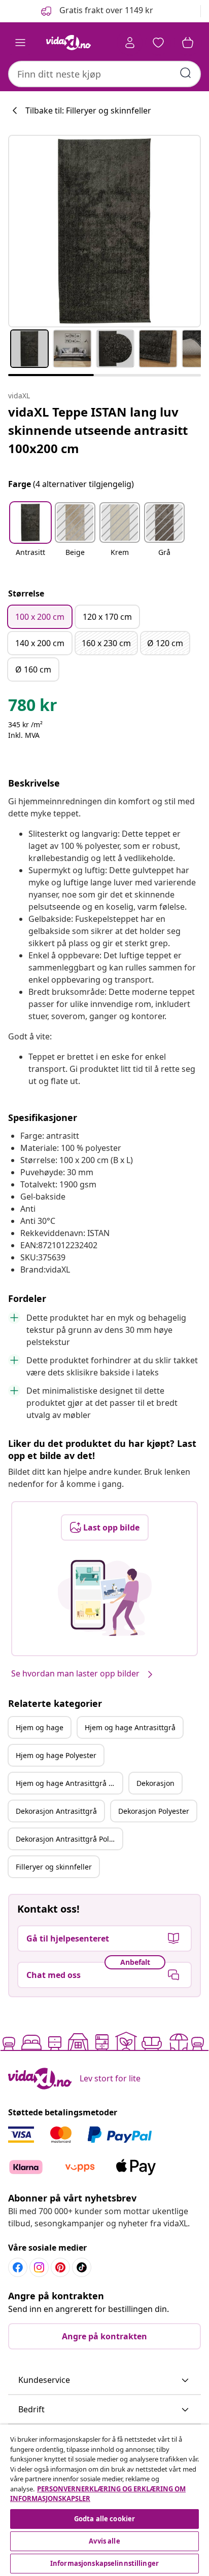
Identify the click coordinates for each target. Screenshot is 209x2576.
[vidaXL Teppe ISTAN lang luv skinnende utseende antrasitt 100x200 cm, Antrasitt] (104, 231)
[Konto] (130, 43)
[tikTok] (82, 2267)
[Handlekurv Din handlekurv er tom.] (188, 43)
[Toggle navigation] (20, 43)
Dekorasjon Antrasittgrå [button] (56, 1811)
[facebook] (18, 2267)
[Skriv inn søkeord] (186, 73)
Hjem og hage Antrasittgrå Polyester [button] (69, 1783)
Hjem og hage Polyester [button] (56, 1755)
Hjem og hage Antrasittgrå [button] (130, 1727)
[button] (96, 11)
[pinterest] (60, 2267)
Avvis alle (104, 2541)
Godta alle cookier (104, 2519)
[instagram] (39, 2267)
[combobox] (104, 74)
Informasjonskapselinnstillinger (104, 2563)
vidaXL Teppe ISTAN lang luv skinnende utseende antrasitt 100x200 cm (98, 430)
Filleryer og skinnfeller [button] (54, 1867)
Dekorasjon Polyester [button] (154, 1811)
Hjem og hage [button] (40, 1727)
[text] (33, 707)
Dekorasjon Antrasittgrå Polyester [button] (69, 1839)
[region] (104, 2500)
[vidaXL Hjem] (68, 43)
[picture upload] (105, 1598)
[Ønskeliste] (158, 43)
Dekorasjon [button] (155, 1783)
